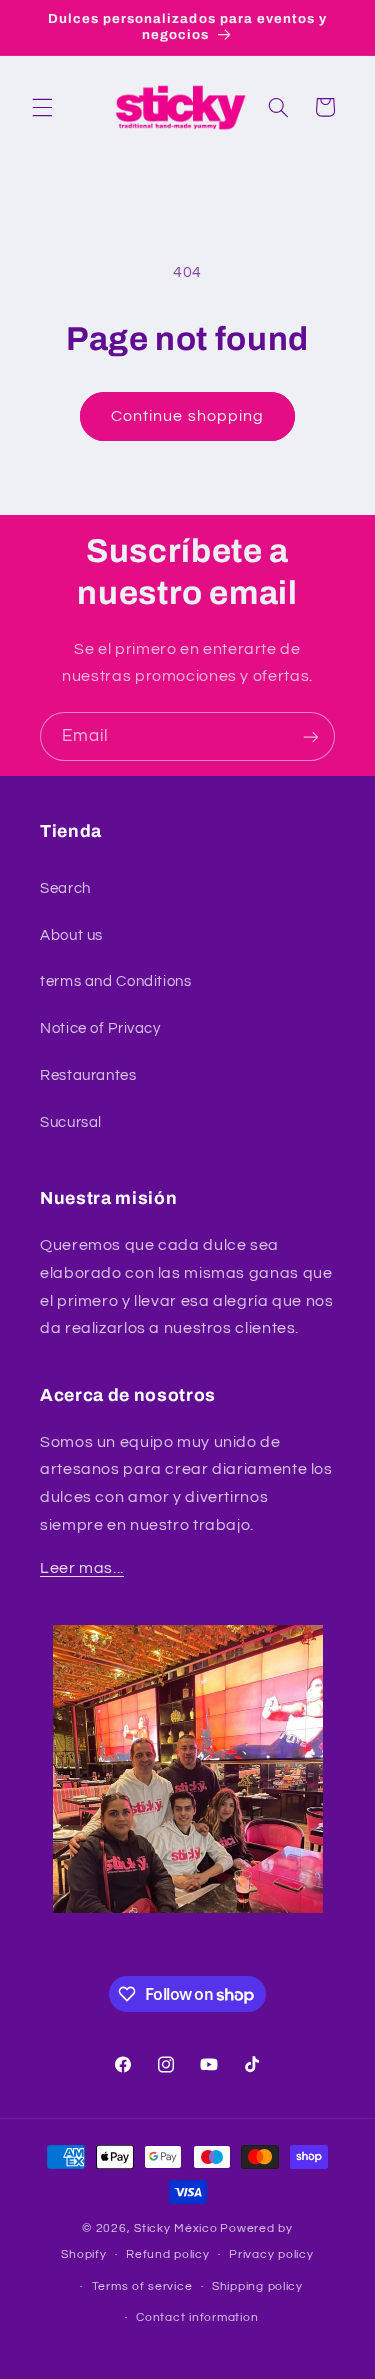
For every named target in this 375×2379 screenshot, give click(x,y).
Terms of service (142, 2286)
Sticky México (176, 2228)
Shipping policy (257, 2286)
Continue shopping (187, 416)
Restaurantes (88, 1075)
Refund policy (168, 2254)
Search (65, 888)
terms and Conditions (116, 981)
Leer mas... (82, 1568)
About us (71, 935)
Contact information (197, 2317)
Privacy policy (271, 2254)
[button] (42, 107)
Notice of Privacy (100, 1028)
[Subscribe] (311, 736)
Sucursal (71, 1122)
